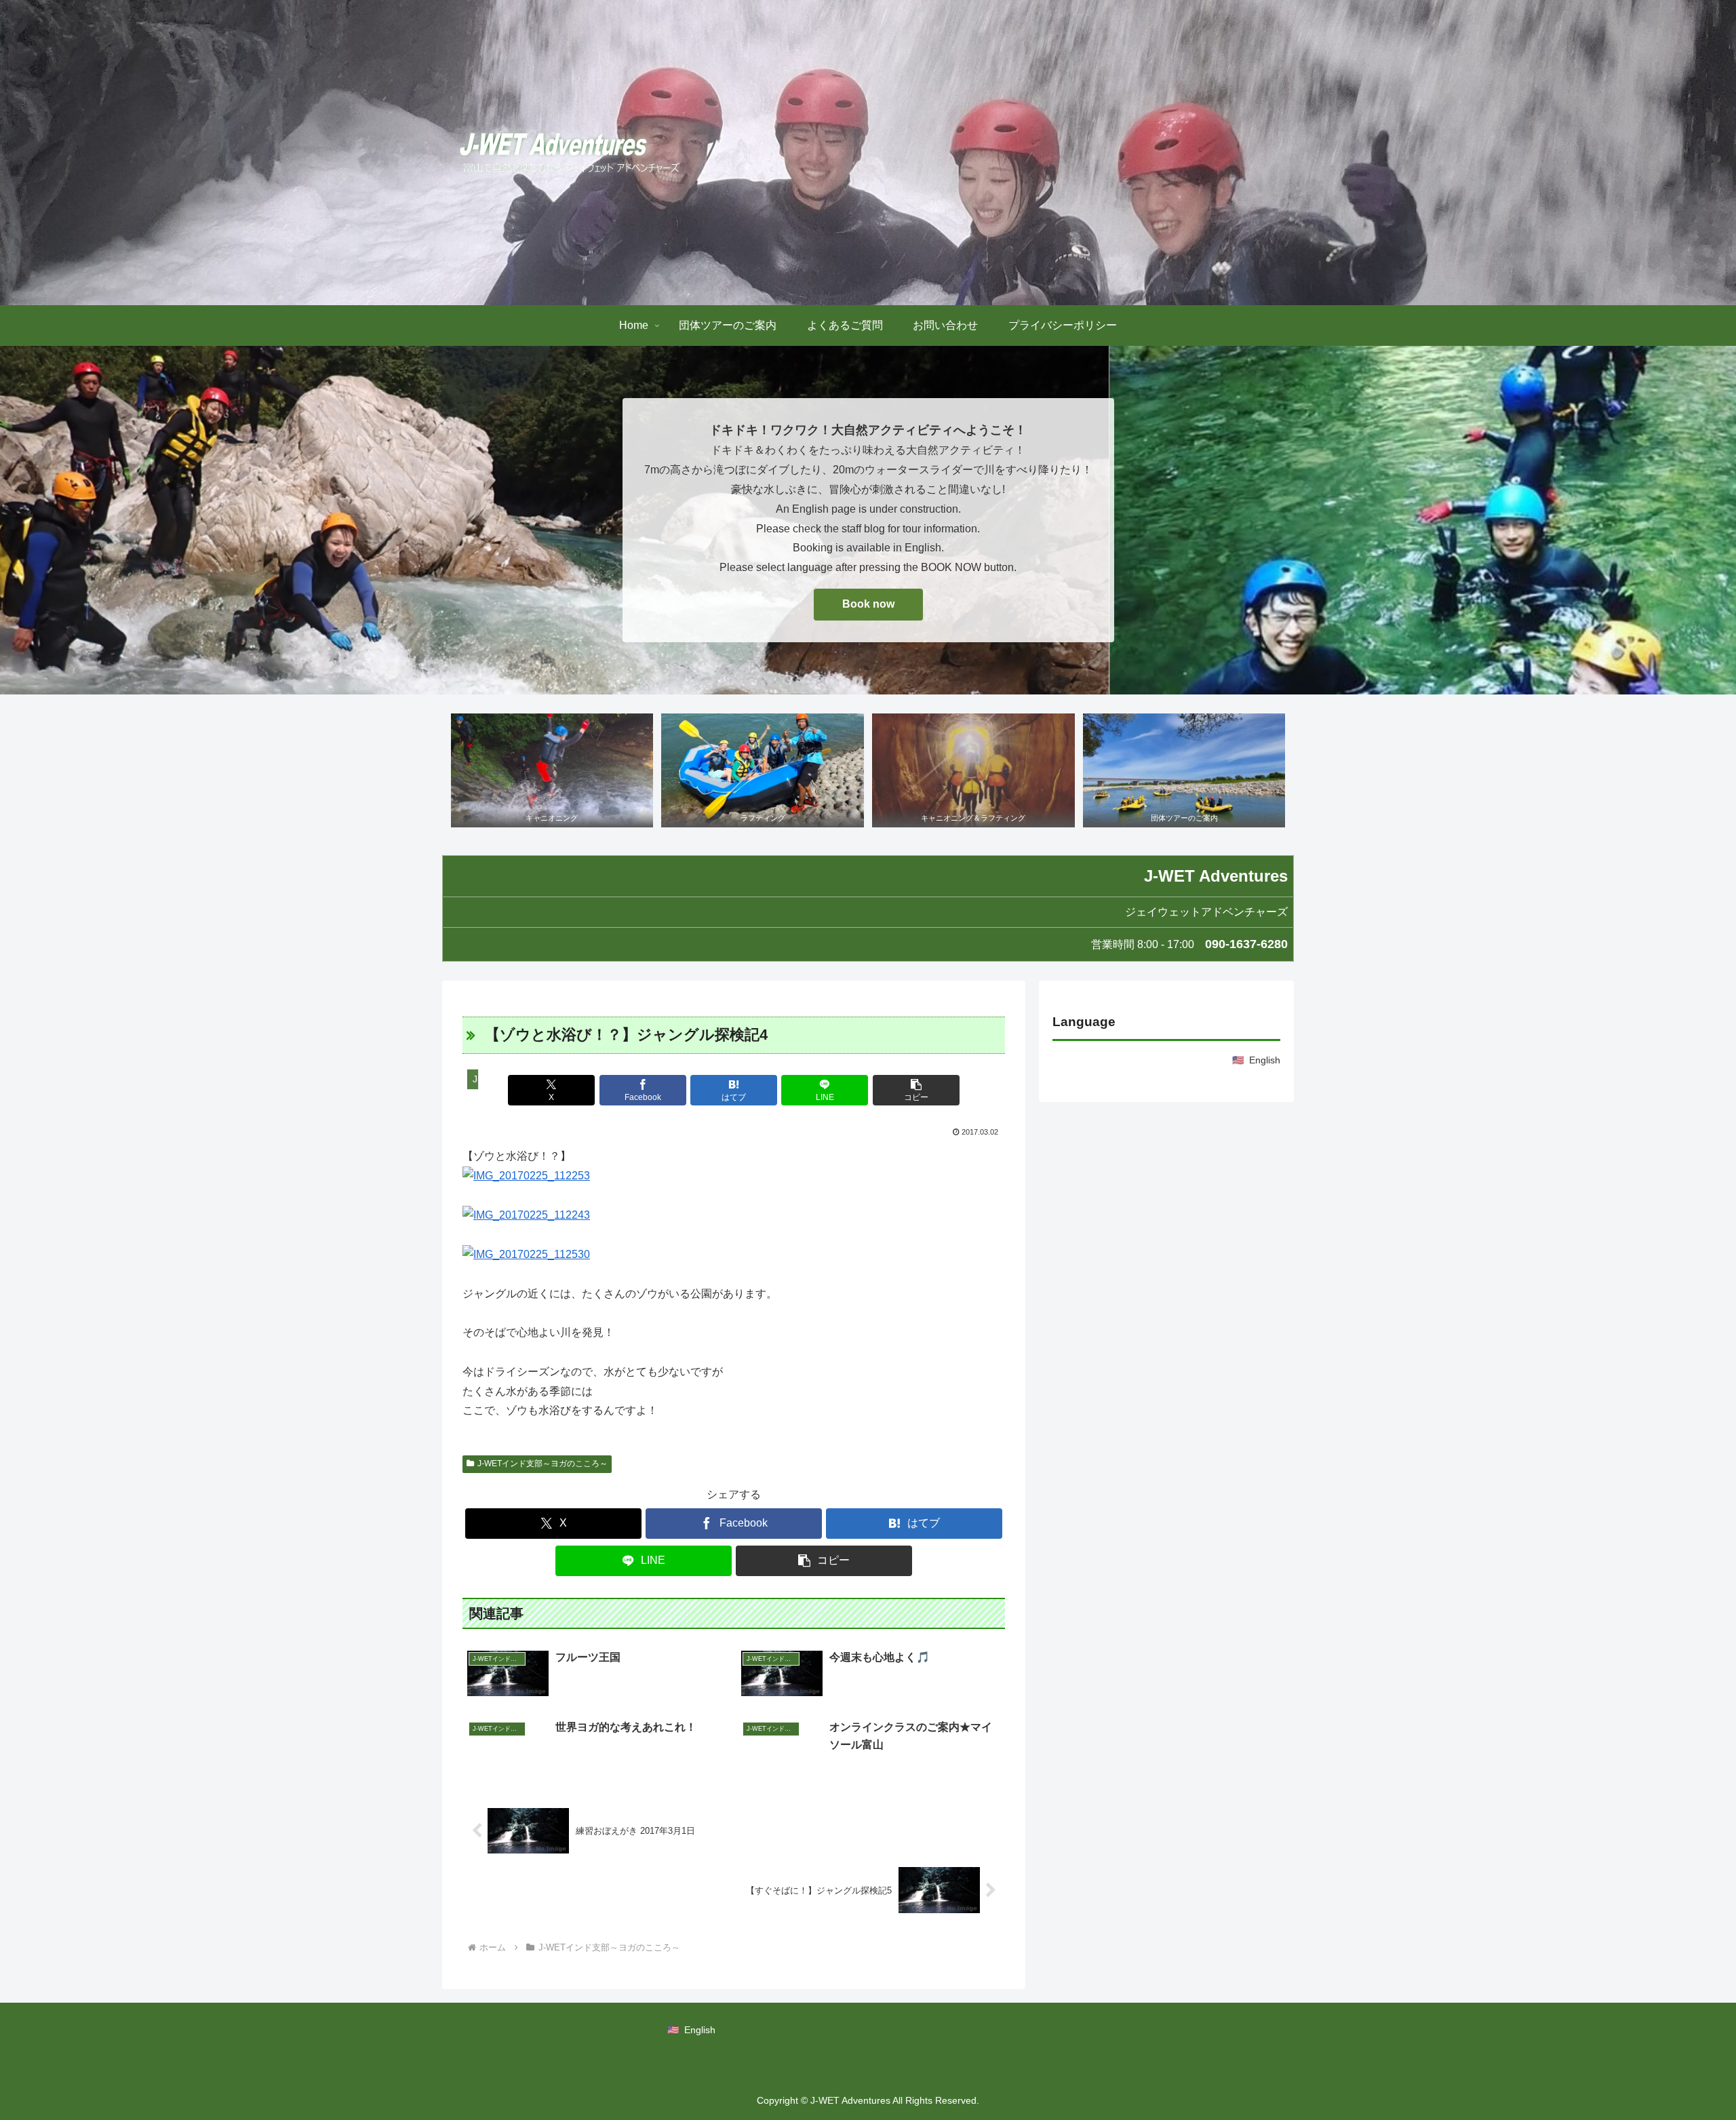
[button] (916, 1090)
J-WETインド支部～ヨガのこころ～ (542, 1464)
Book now (868, 604)
